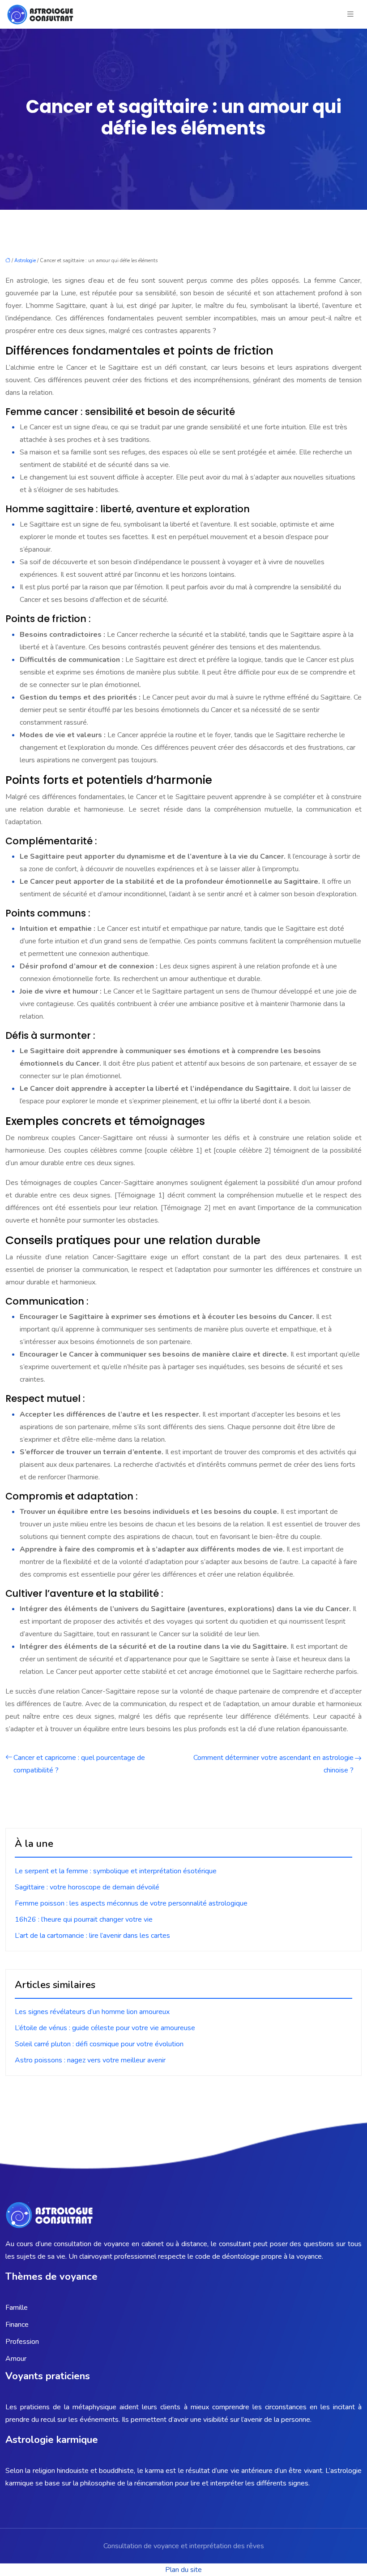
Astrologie (25, 261)
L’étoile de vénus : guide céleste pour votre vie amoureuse (105, 2028)
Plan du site (183, 2570)
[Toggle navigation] (350, 14)
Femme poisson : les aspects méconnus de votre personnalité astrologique (131, 1903)
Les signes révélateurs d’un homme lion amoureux (92, 2012)
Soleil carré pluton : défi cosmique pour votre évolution (99, 2044)
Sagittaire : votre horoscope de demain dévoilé (87, 1887)
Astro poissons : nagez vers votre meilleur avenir (90, 2060)
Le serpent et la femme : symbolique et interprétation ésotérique (116, 1871)
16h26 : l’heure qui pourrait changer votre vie (84, 1919)
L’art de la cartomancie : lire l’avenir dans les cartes (92, 1936)
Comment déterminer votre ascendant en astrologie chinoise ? (273, 1764)
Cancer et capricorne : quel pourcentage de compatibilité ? (79, 1764)
